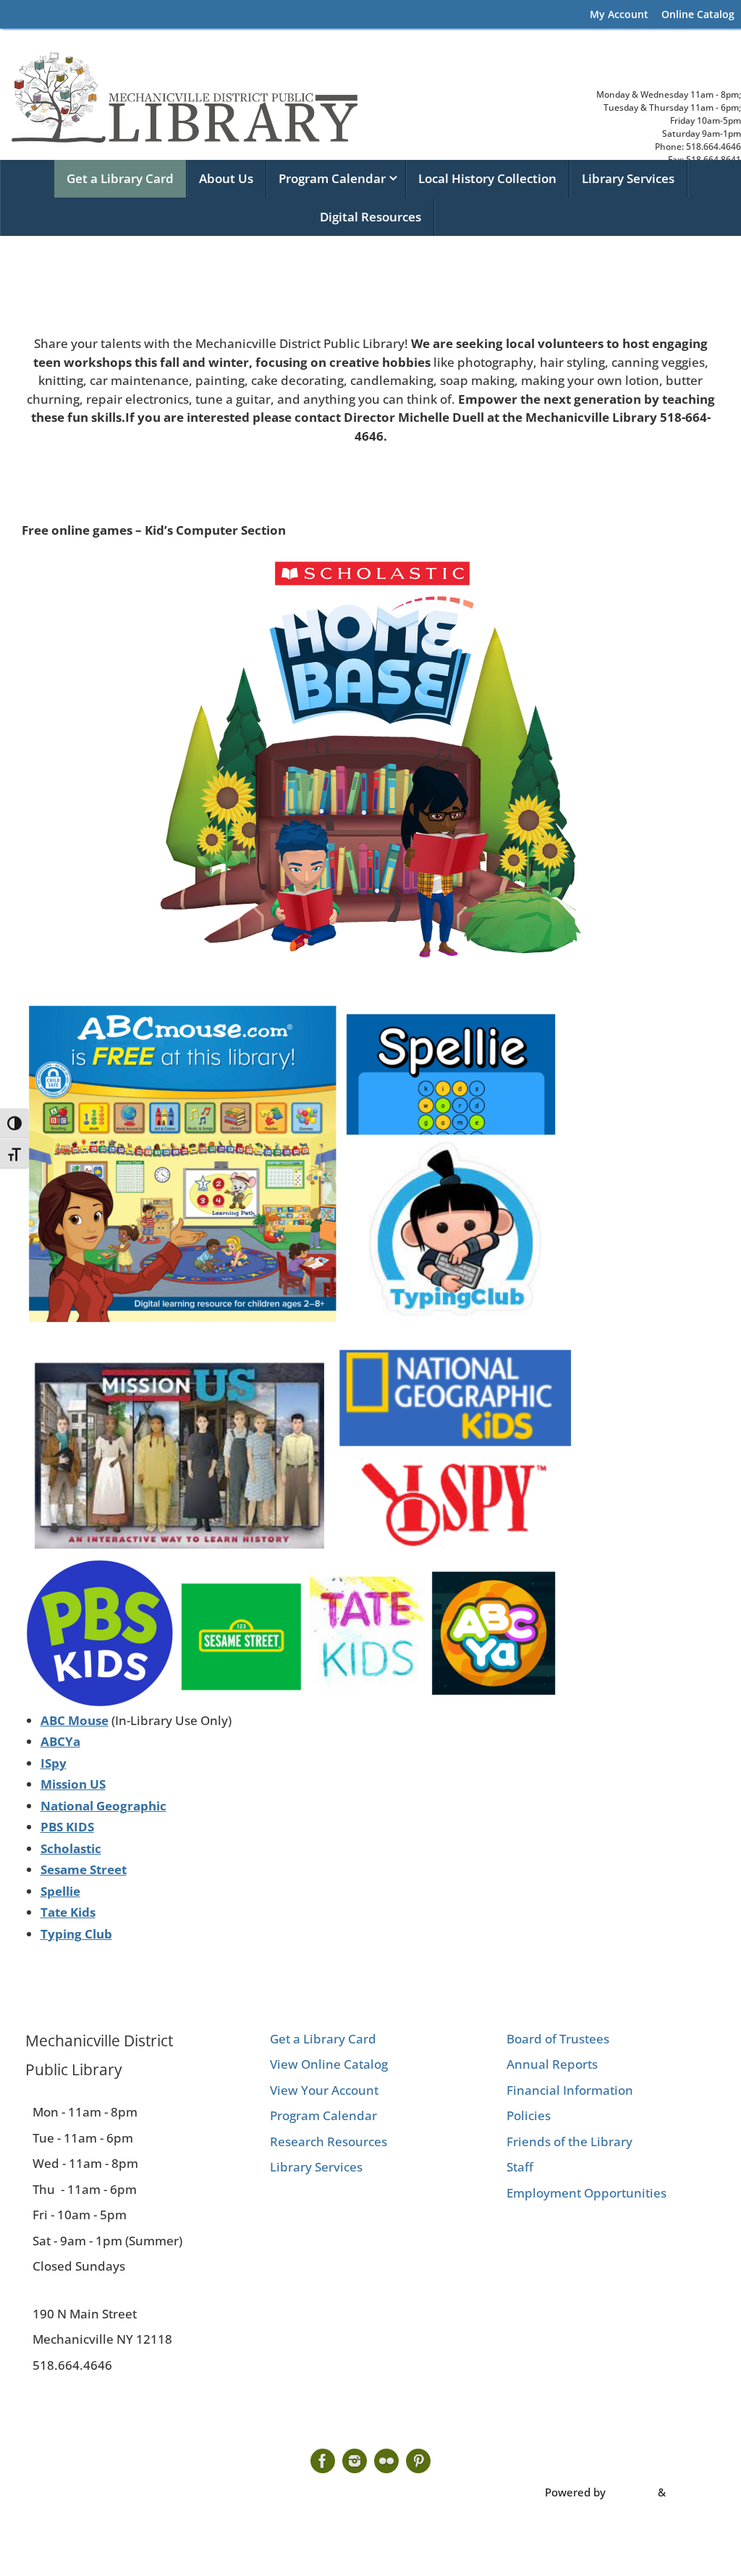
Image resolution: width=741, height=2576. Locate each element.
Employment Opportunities (587, 2193)
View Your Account (324, 2090)
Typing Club (76, 1934)
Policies (529, 2115)
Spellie (60, 1891)
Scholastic (71, 1848)
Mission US (73, 1784)
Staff (520, 2167)
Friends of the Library (569, 2141)
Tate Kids (68, 1912)
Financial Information (570, 2090)
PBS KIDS (67, 1827)
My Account (619, 14)
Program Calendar (323, 2115)
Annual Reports (552, 2064)
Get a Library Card (323, 2039)
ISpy (54, 1763)
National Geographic (103, 1806)
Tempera (632, 2492)
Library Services (316, 2167)
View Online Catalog (329, 2064)
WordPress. (698, 2492)
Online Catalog (698, 14)
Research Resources (329, 2141)
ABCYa (60, 1741)
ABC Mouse (75, 1720)
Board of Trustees (558, 2039)
